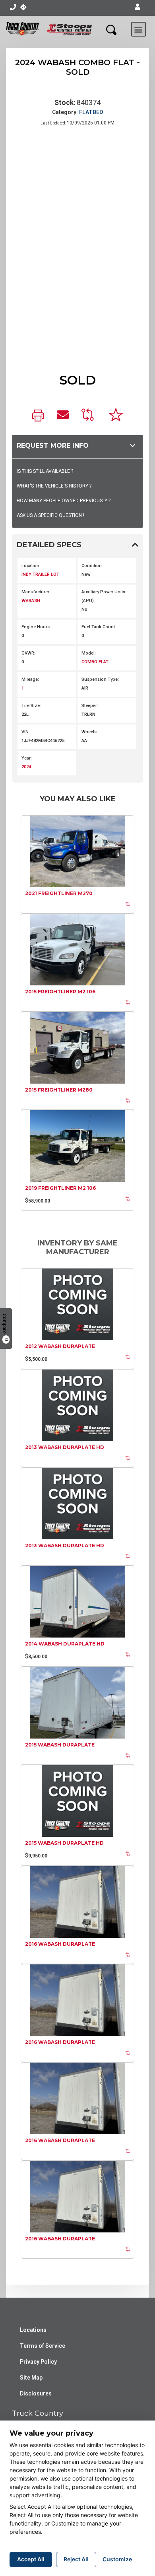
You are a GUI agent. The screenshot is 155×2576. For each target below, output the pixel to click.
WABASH (31, 601)
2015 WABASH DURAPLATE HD (64, 1843)
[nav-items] (13, 7)
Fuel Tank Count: (99, 627)
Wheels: (90, 732)
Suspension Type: (100, 679)
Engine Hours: (36, 627)
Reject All (76, 2559)
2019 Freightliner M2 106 (60, 1188)
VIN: (26, 732)
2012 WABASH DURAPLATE (60, 1346)
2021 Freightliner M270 (59, 893)
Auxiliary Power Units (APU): (103, 596)
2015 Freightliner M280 (59, 1090)
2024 (26, 767)
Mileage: (30, 679)
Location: (31, 566)
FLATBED (91, 112)
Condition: (92, 566)
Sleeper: (90, 706)
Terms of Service (43, 2346)
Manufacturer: (36, 592)
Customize (117, 2559)
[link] (38, 416)
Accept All (31, 2559)
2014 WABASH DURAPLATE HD (65, 1644)
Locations (33, 2330)
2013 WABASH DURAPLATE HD (65, 1447)
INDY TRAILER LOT (40, 574)
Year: (27, 758)
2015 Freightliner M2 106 (60, 992)
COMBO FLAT (95, 662)
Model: (89, 653)
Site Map (31, 2378)
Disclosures (36, 2393)
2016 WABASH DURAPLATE (60, 1944)
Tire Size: (31, 706)
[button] (138, 7)
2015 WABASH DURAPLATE (60, 1745)
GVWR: (28, 653)
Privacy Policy (38, 2362)
